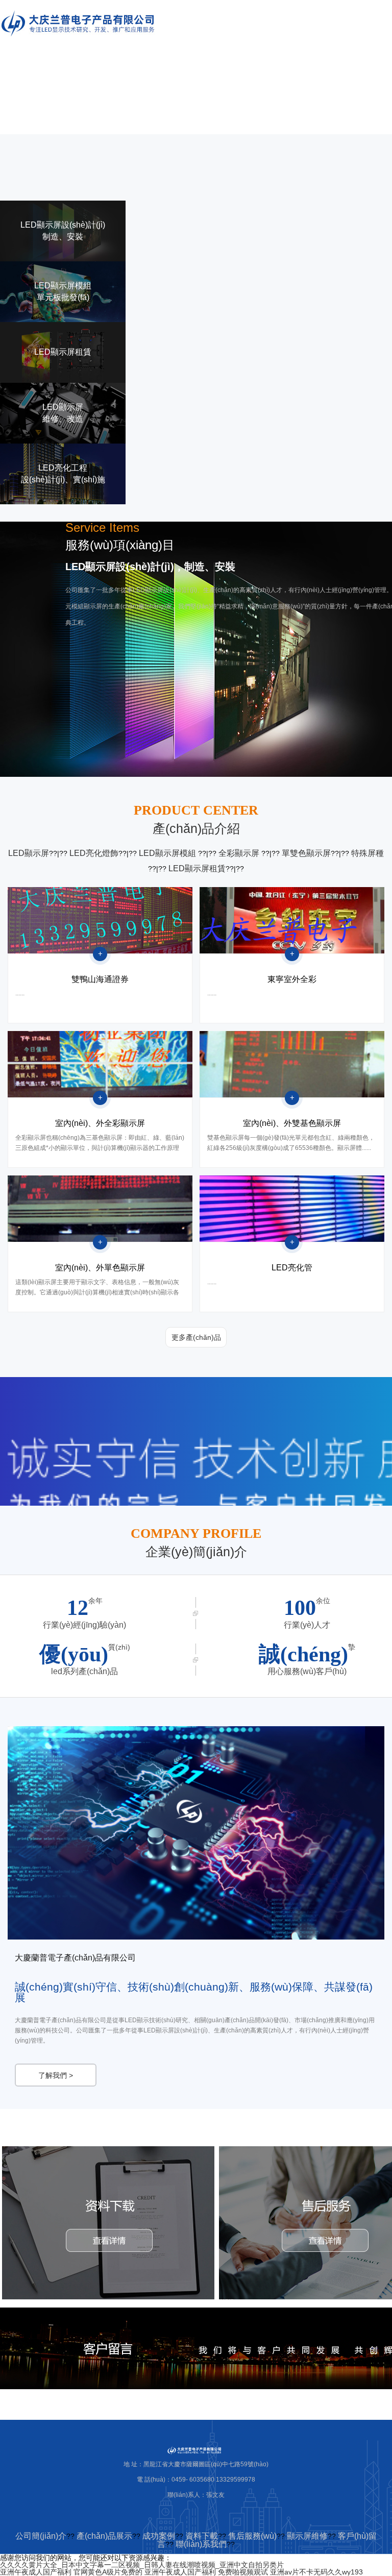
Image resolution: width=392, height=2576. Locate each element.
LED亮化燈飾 (94, 853)
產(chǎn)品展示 (104, 2536)
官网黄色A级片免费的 (108, 2572)
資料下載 (202, 2536)
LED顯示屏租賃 (197, 868)
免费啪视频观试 (243, 2572)
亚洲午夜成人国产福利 (36, 2572)
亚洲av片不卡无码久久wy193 (316, 2572)
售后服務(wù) (252, 2536)
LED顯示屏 (29, 853)
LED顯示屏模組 (168, 853)
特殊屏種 (367, 853)
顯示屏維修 (307, 2536)
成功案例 (159, 2536)
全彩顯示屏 (240, 853)
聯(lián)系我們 (201, 2544)
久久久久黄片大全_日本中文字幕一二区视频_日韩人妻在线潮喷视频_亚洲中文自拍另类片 (142, 2565)
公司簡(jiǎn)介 (41, 2536)
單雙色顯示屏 (306, 853)
